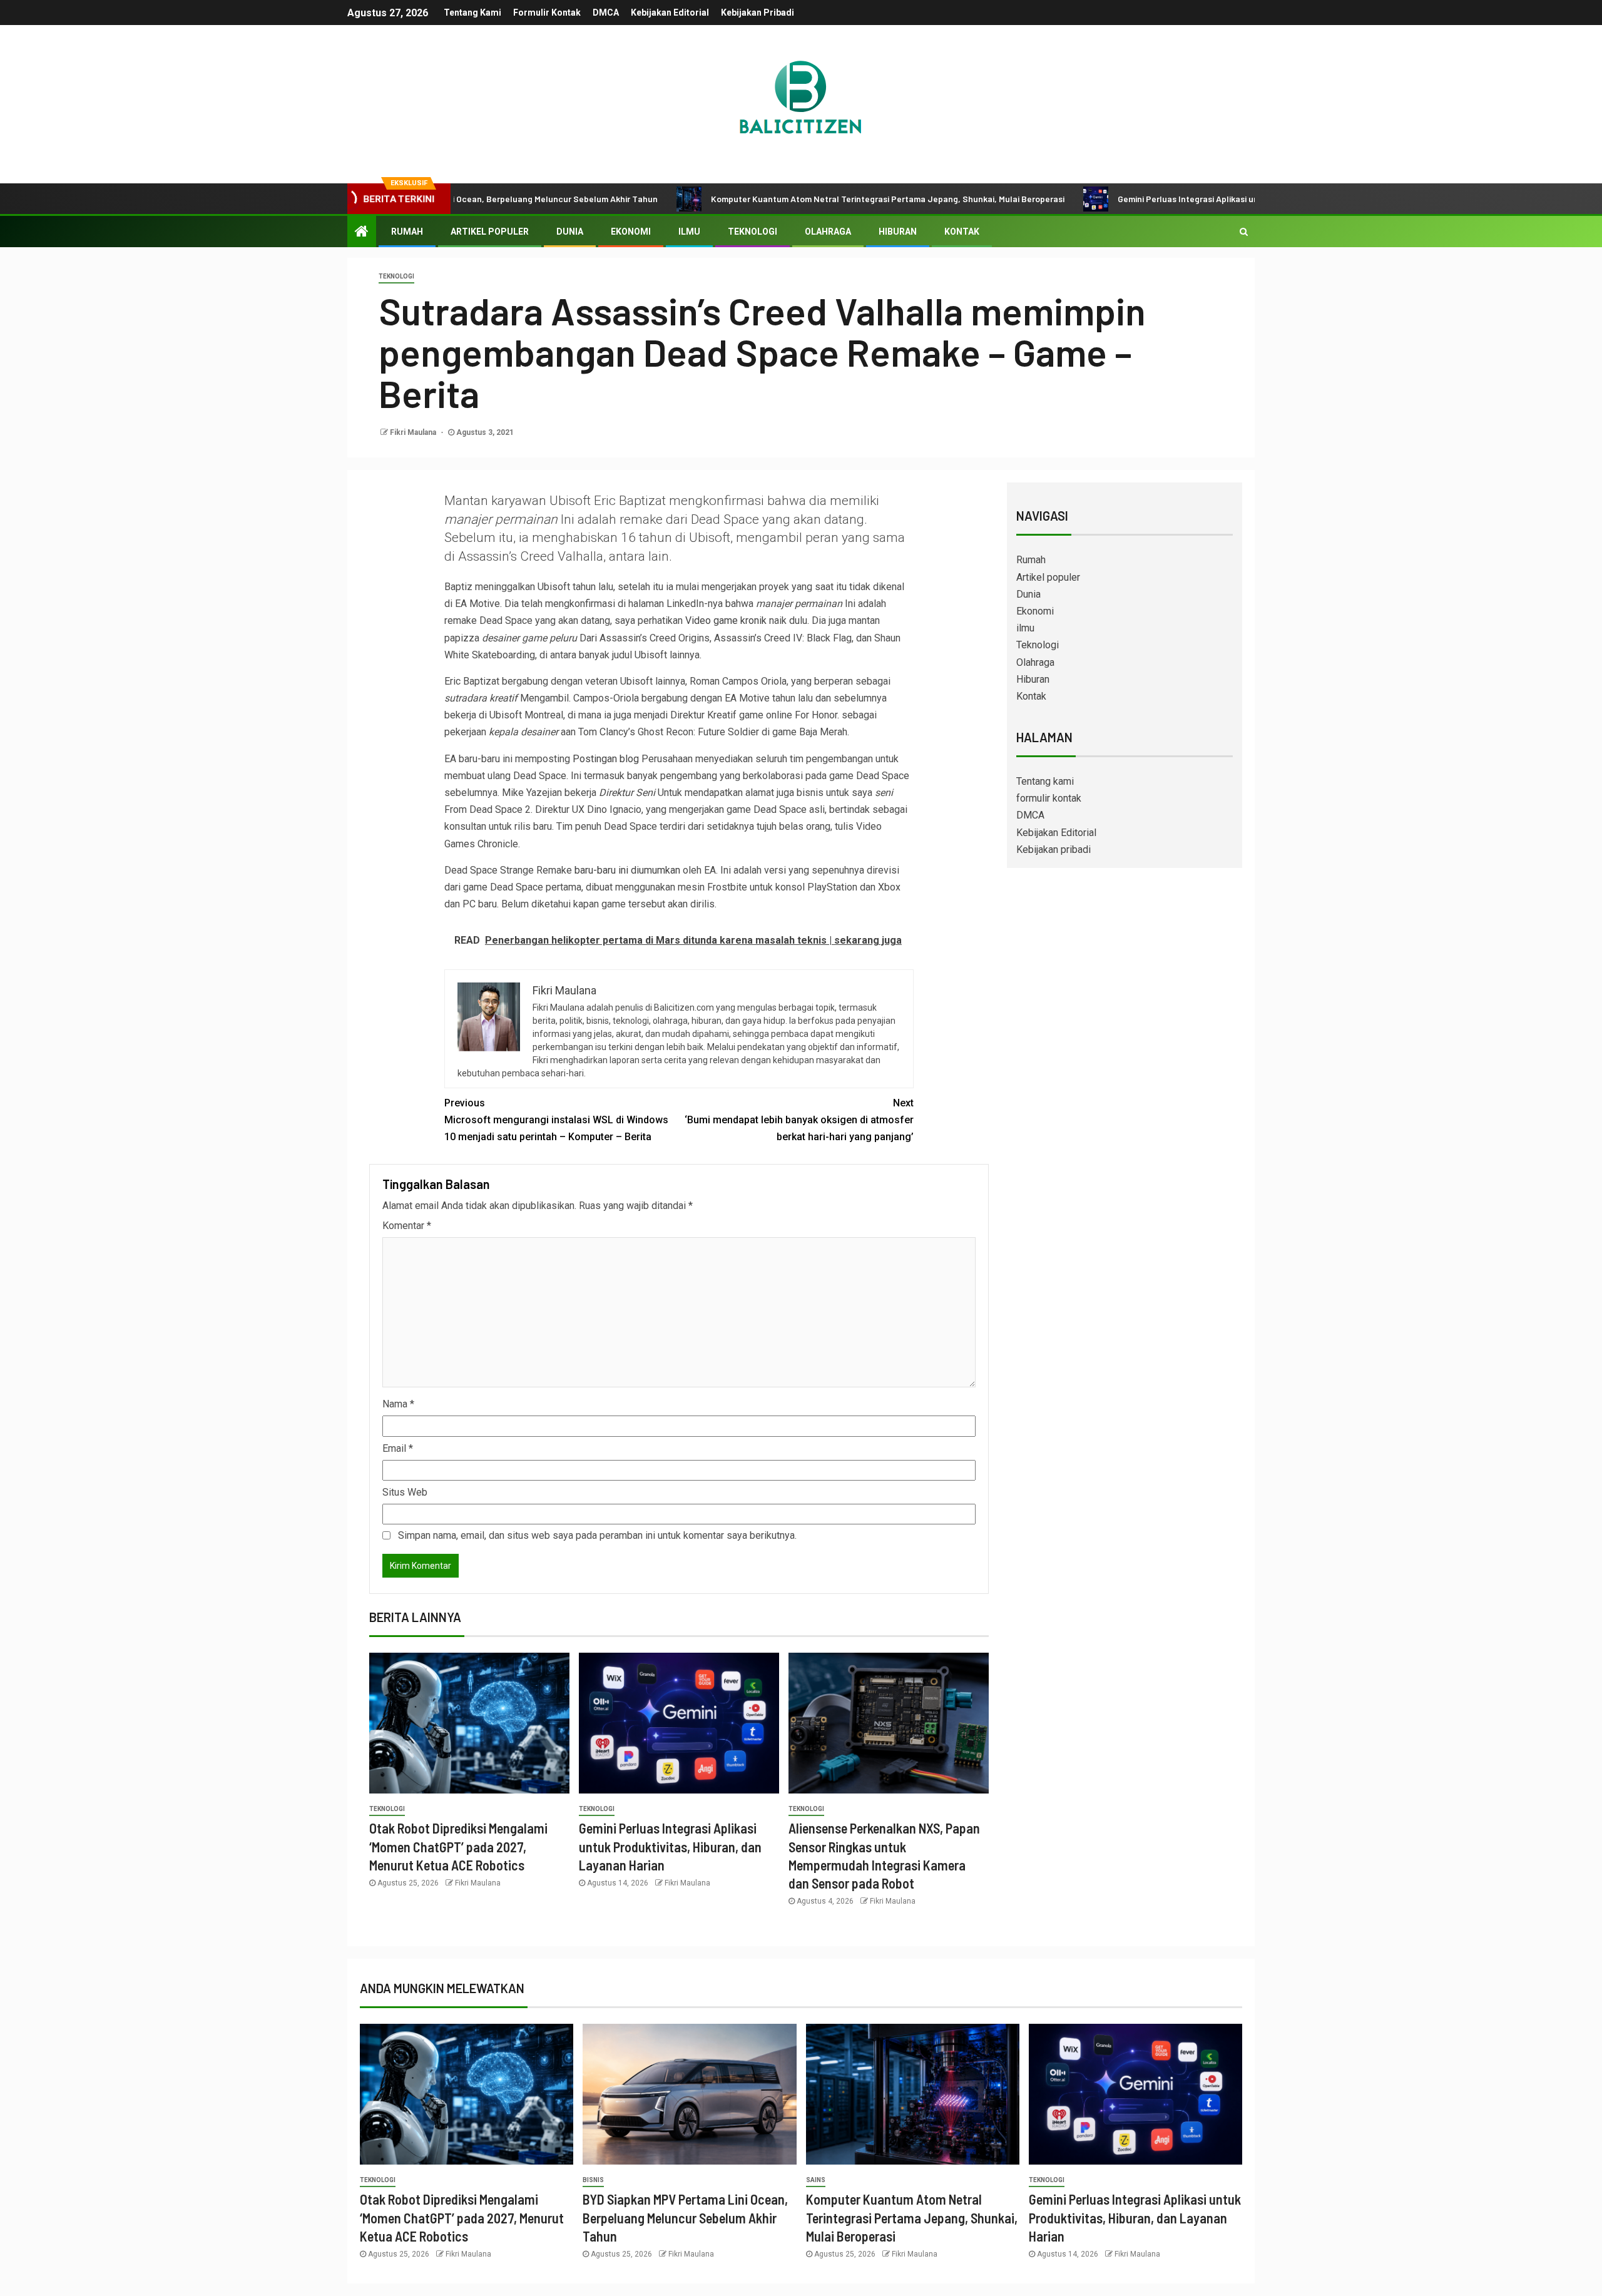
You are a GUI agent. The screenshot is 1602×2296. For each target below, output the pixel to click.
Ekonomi (631, 232)
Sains (816, 2180)
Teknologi (753, 232)
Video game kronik (726, 620)
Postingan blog (606, 759)
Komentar (407, 1226)
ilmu (689, 232)
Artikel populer (490, 232)
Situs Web (405, 1492)
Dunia (570, 232)
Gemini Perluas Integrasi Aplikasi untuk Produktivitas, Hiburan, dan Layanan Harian (1185, 199)
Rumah (407, 232)
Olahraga (828, 232)
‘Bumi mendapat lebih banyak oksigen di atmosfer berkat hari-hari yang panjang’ (799, 1120)
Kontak (962, 232)
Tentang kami (472, 13)
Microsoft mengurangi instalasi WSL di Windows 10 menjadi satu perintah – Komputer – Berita (556, 1120)
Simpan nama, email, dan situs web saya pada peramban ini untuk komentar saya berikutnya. (597, 1535)
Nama (398, 1404)
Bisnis (593, 2180)
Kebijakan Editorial (670, 13)
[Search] (1244, 232)
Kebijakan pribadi (758, 13)
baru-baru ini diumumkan (627, 870)
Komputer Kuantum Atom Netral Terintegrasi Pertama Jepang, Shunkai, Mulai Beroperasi (791, 199)
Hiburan (898, 232)
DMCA (606, 13)
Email (398, 1448)
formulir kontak (547, 13)
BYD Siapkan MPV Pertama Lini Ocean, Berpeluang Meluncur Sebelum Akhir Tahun (685, 2217)
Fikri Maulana (414, 432)
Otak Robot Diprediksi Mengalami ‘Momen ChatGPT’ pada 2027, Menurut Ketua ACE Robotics (458, 1846)
